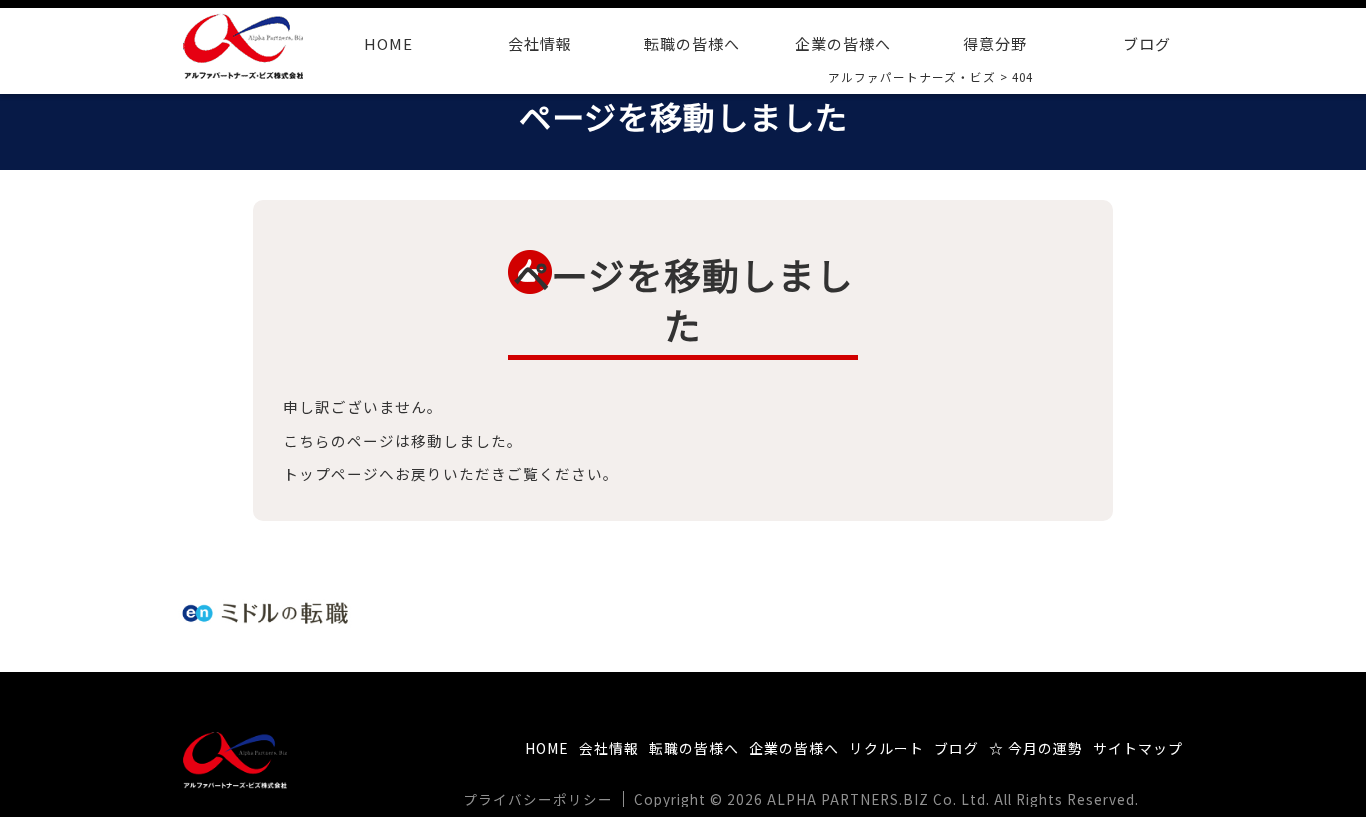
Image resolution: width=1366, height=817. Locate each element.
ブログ (1147, 43)
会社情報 (540, 43)
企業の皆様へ (843, 43)
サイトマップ (1138, 748)
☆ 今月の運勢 (1036, 748)
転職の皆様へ (692, 43)
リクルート (886, 748)
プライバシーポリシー (538, 799)
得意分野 (995, 43)
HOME (388, 43)
